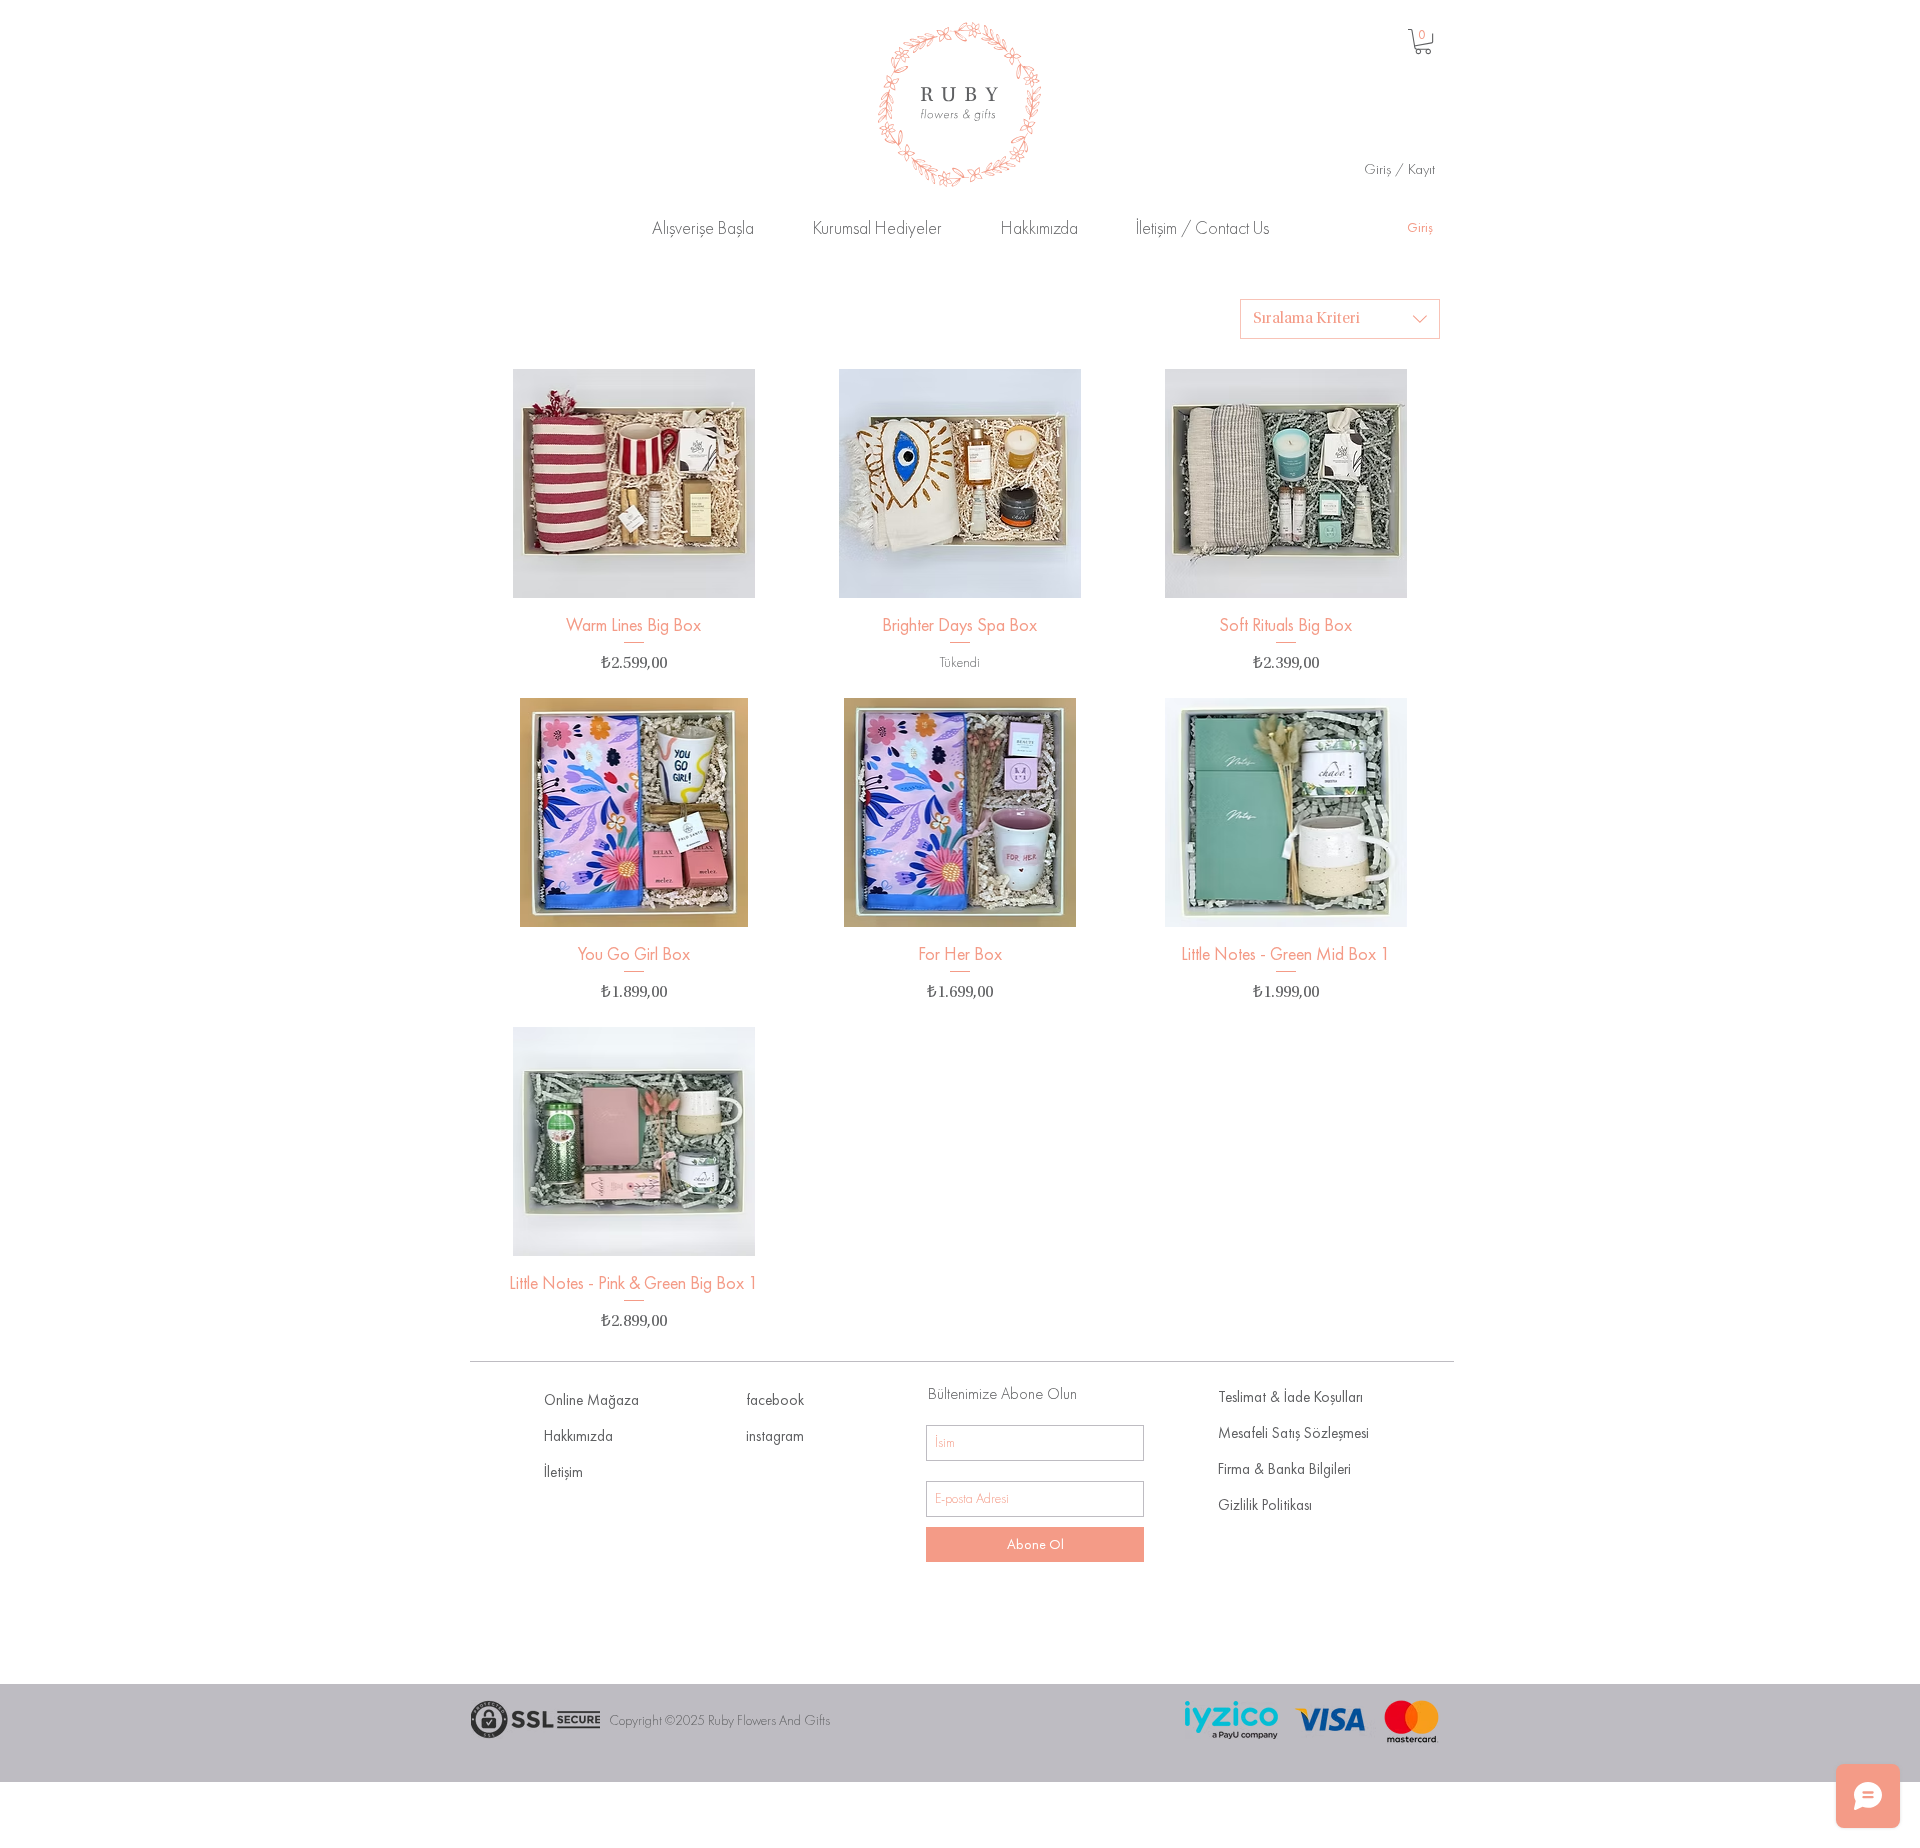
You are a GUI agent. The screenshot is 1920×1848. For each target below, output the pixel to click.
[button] (1423, 41)
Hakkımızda (578, 1436)
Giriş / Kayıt (1399, 169)
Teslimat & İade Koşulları (1290, 1397)
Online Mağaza (591, 1400)
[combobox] (1340, 319)
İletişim (563, 1472)
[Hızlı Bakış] (634, 483)
